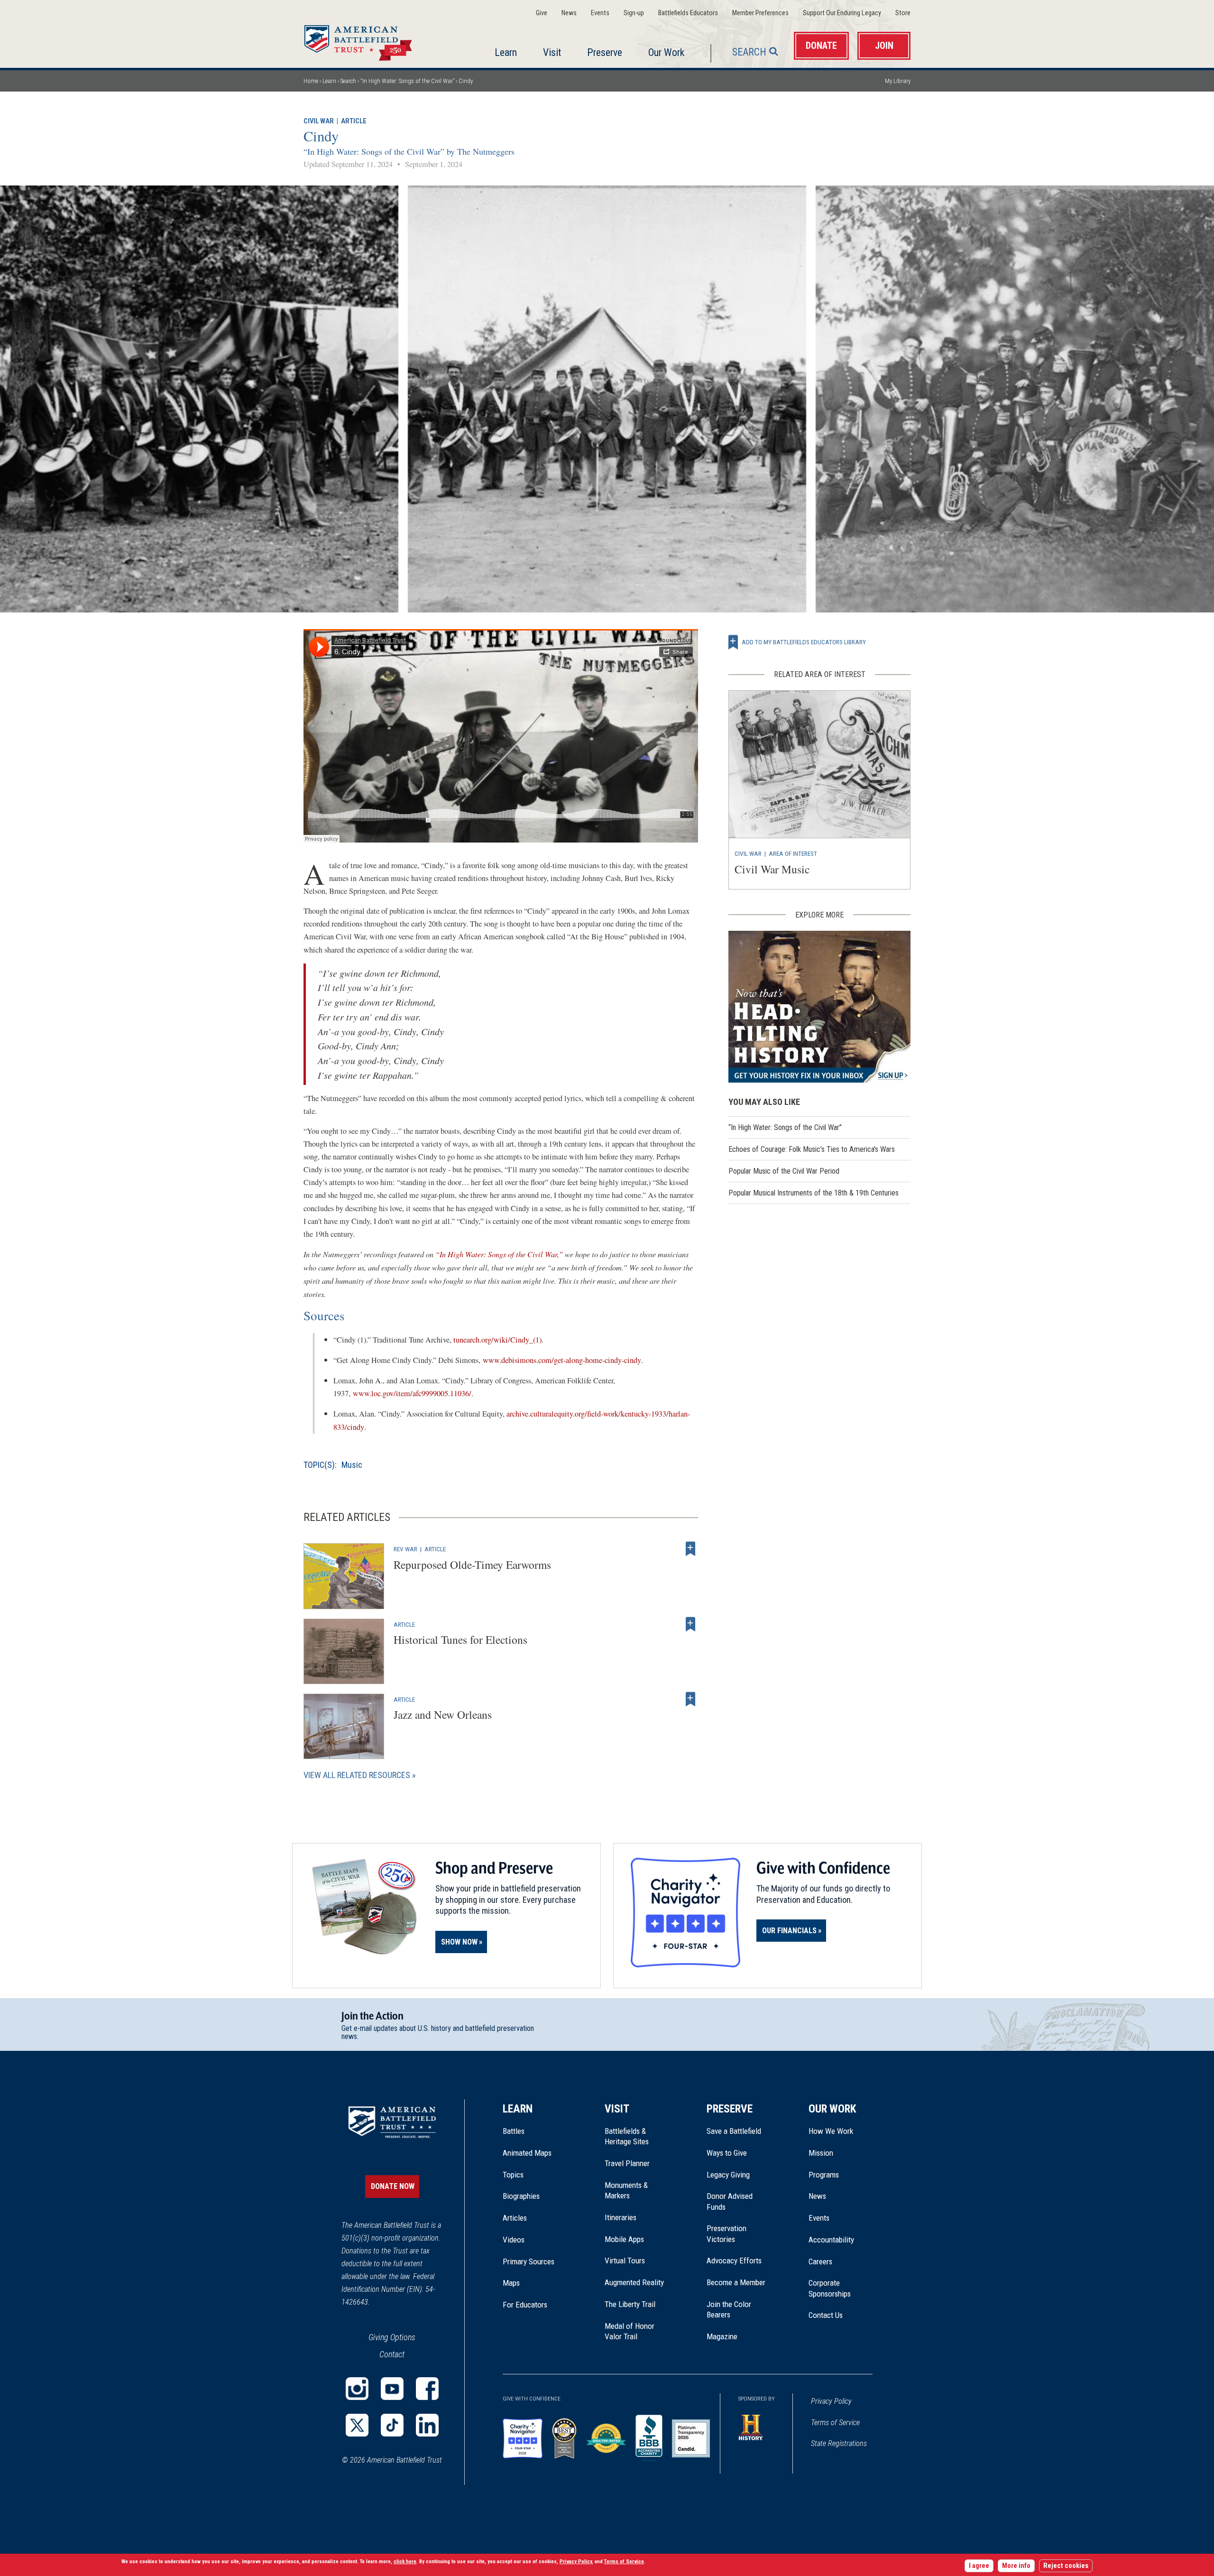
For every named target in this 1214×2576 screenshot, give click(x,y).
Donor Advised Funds (730, 2201)
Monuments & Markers (626, 2190)
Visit (552, 52)
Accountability (831, 2240)
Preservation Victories (727, 2233)
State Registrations (839, 2443)
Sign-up (634, 13)
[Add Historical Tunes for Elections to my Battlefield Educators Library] (690, 1624)
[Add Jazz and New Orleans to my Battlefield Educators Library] (690, 1699)
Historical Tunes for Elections (460, 1640)
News (569, 13)
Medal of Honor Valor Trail (635, 2332)
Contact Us (826, 2315)
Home (369, 40)
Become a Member (736, 2282)
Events (600, 13)
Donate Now (393, 2186)
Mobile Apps (624, 2239)
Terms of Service (835, 2423)
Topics (513, 2175)
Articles (515, 2218)
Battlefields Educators (688, 13)
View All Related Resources (357, 1775)
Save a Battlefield (734, 2131)
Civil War (319, 121)
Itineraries (621, 2217)
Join (884, 46)
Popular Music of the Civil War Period (784, 1171)
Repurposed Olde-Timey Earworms (472, 1565)
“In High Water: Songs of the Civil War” (407, 81)
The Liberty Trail (637, 2304)
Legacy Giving (739, 2175)
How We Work (831, 2131)
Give (542, 13)
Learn (506, 52)
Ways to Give (727, 2153)
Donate (821, 46)
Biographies (521, 2196)
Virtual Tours (625, 2261)
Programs (824, 2175)
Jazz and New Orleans (443, 1714)
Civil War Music (772, 869)
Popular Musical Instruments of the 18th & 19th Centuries (814, 1193)
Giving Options (392, 2337)
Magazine (722, 2336)
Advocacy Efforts (734, 2261)
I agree (979, 2566)
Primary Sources (529, 2261)
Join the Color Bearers (729, 2309)
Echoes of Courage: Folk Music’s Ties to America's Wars (812, 1149)
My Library (898, 81)
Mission (821, 2153)
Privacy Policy (831, 2401)
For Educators (525, 2305)
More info (1016, 2566)
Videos (514, 2240)
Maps (511, 2283)
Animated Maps (527, 2153)
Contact (392, 2354)
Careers (820, 2261)
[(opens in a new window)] (357, 2389)
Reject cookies (1066, 2566)
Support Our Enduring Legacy (842, 13)
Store (903, 13)
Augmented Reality (634, 2282)
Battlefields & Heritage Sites (627, 2136)
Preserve (605, 52)
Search (749, 52)
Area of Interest (793, 853)
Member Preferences (760, 13)
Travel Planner (627, 2163)
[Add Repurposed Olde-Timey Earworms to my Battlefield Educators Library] (690, 1549)
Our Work (666, 52)
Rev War (405, 1549)
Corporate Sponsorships (830, 2288)
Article (354, 121)
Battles (514, 2131)
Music (352, 1465)
